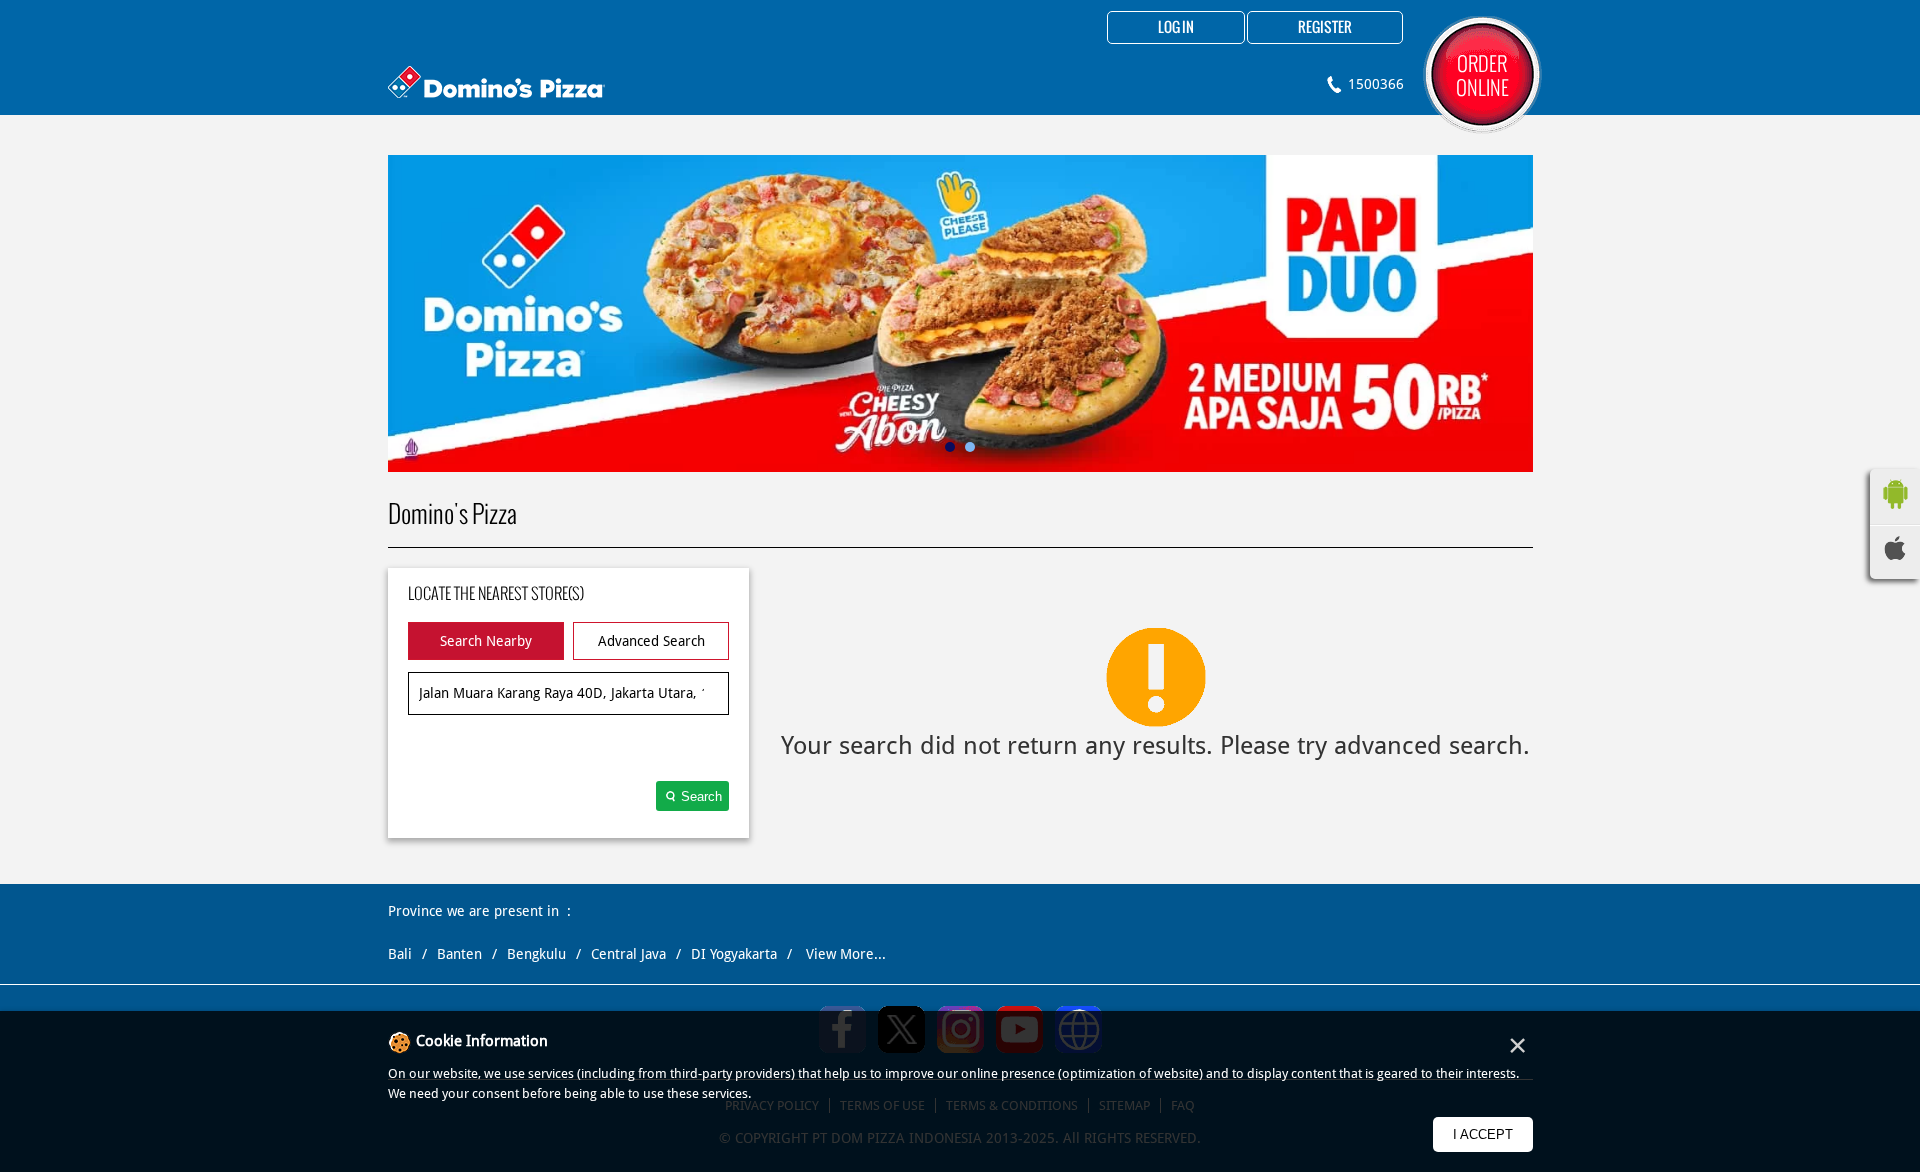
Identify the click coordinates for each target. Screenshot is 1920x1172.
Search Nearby (486, 641)
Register (1325, 28)
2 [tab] (970, 447)
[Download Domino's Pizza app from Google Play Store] (1895, 514)
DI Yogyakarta (734, 954)
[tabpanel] (960, 313)
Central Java (628, 954)
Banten (459, 954)
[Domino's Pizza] (496, 84)
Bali (400, 954)
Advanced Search (651, 641)
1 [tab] (950, 447)
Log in (1176, 28)
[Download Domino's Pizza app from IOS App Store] (1895, 555)
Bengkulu (536, 954)
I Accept (1483, 1134)
